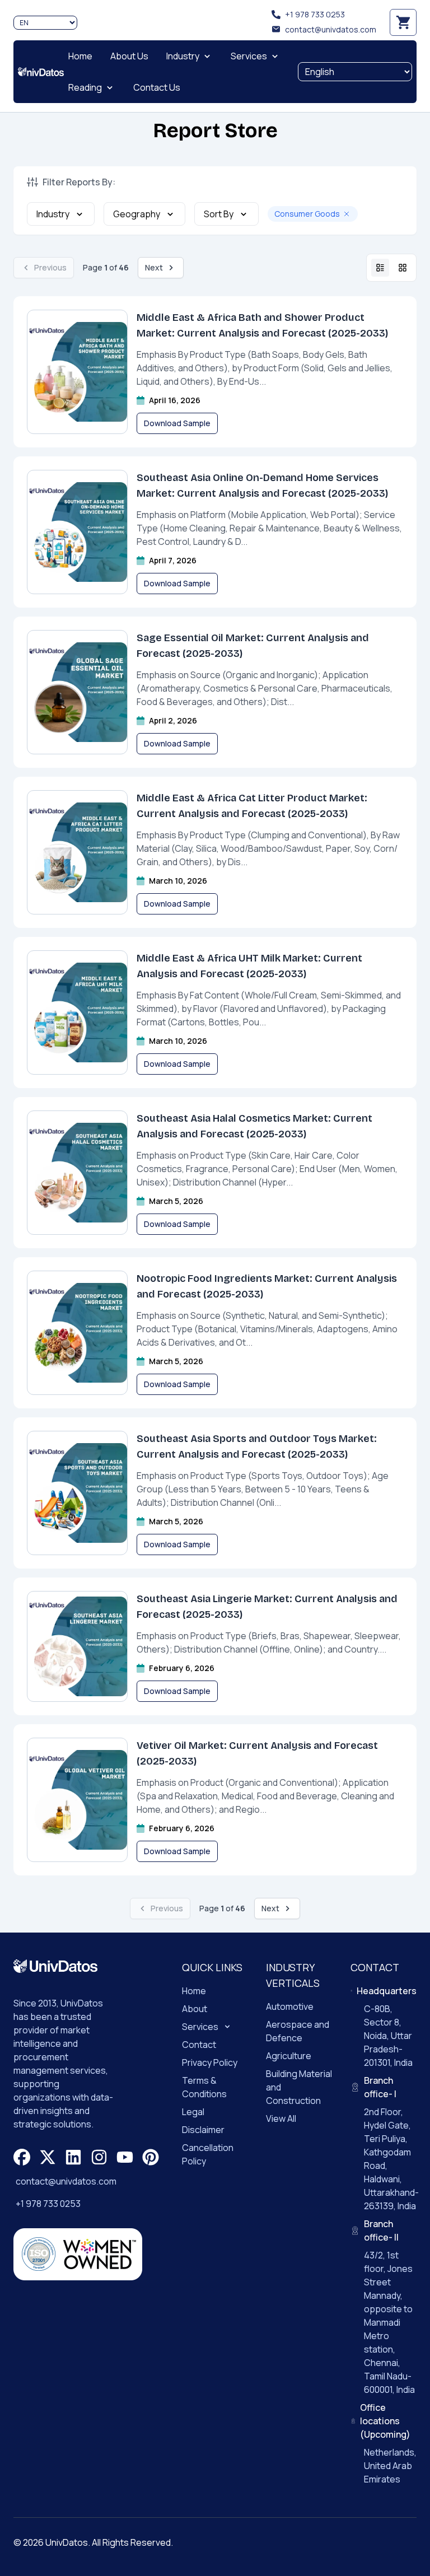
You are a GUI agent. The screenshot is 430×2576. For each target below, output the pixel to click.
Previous (50, 267)
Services (200, 2027)
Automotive (290, 2006)
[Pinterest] (151, 2157)
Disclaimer (203, 2130)
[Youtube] (125, 2157)
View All (281, 2118)
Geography (137, 214)
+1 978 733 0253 (315, 14)
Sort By (219, 214)
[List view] (380, 268)
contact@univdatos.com (331, 29)
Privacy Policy (210, 2062)
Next (154, 267)
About (195, 2009)
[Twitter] (48, 2157)
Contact (199, 2045)
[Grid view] (403, 268)
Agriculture (289, 2056)
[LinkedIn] (73, 2157)
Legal (193, 2112)
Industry (53, 214)
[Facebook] (22, 2157)
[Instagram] (99, 2157)
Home (194, 1991)
